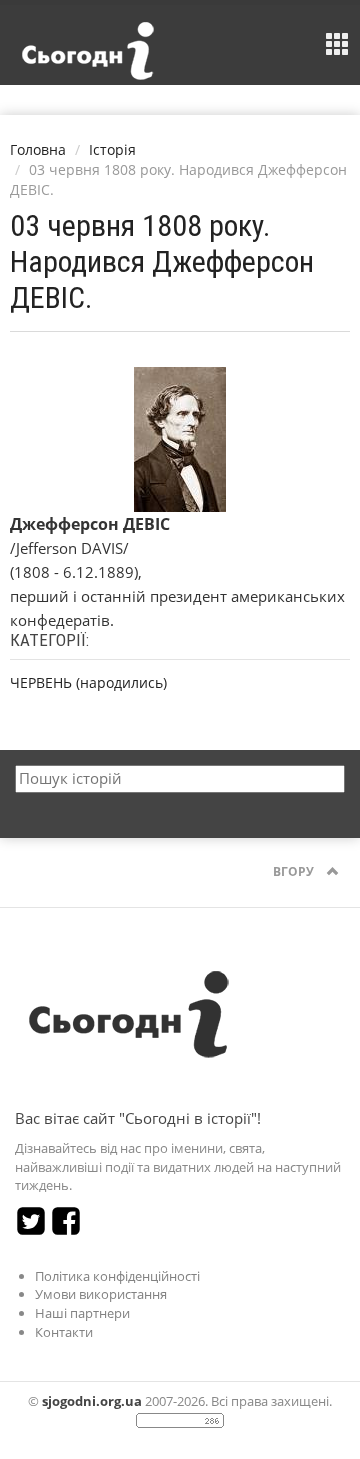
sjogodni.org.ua (92, 1401)
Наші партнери (82, 1313)
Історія (112, 149)
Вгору (295, 871)
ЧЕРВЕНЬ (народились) (88, 682)
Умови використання (101, 1294)
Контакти (64, 1332)
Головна (38, 149)
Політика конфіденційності (117, 1276)
